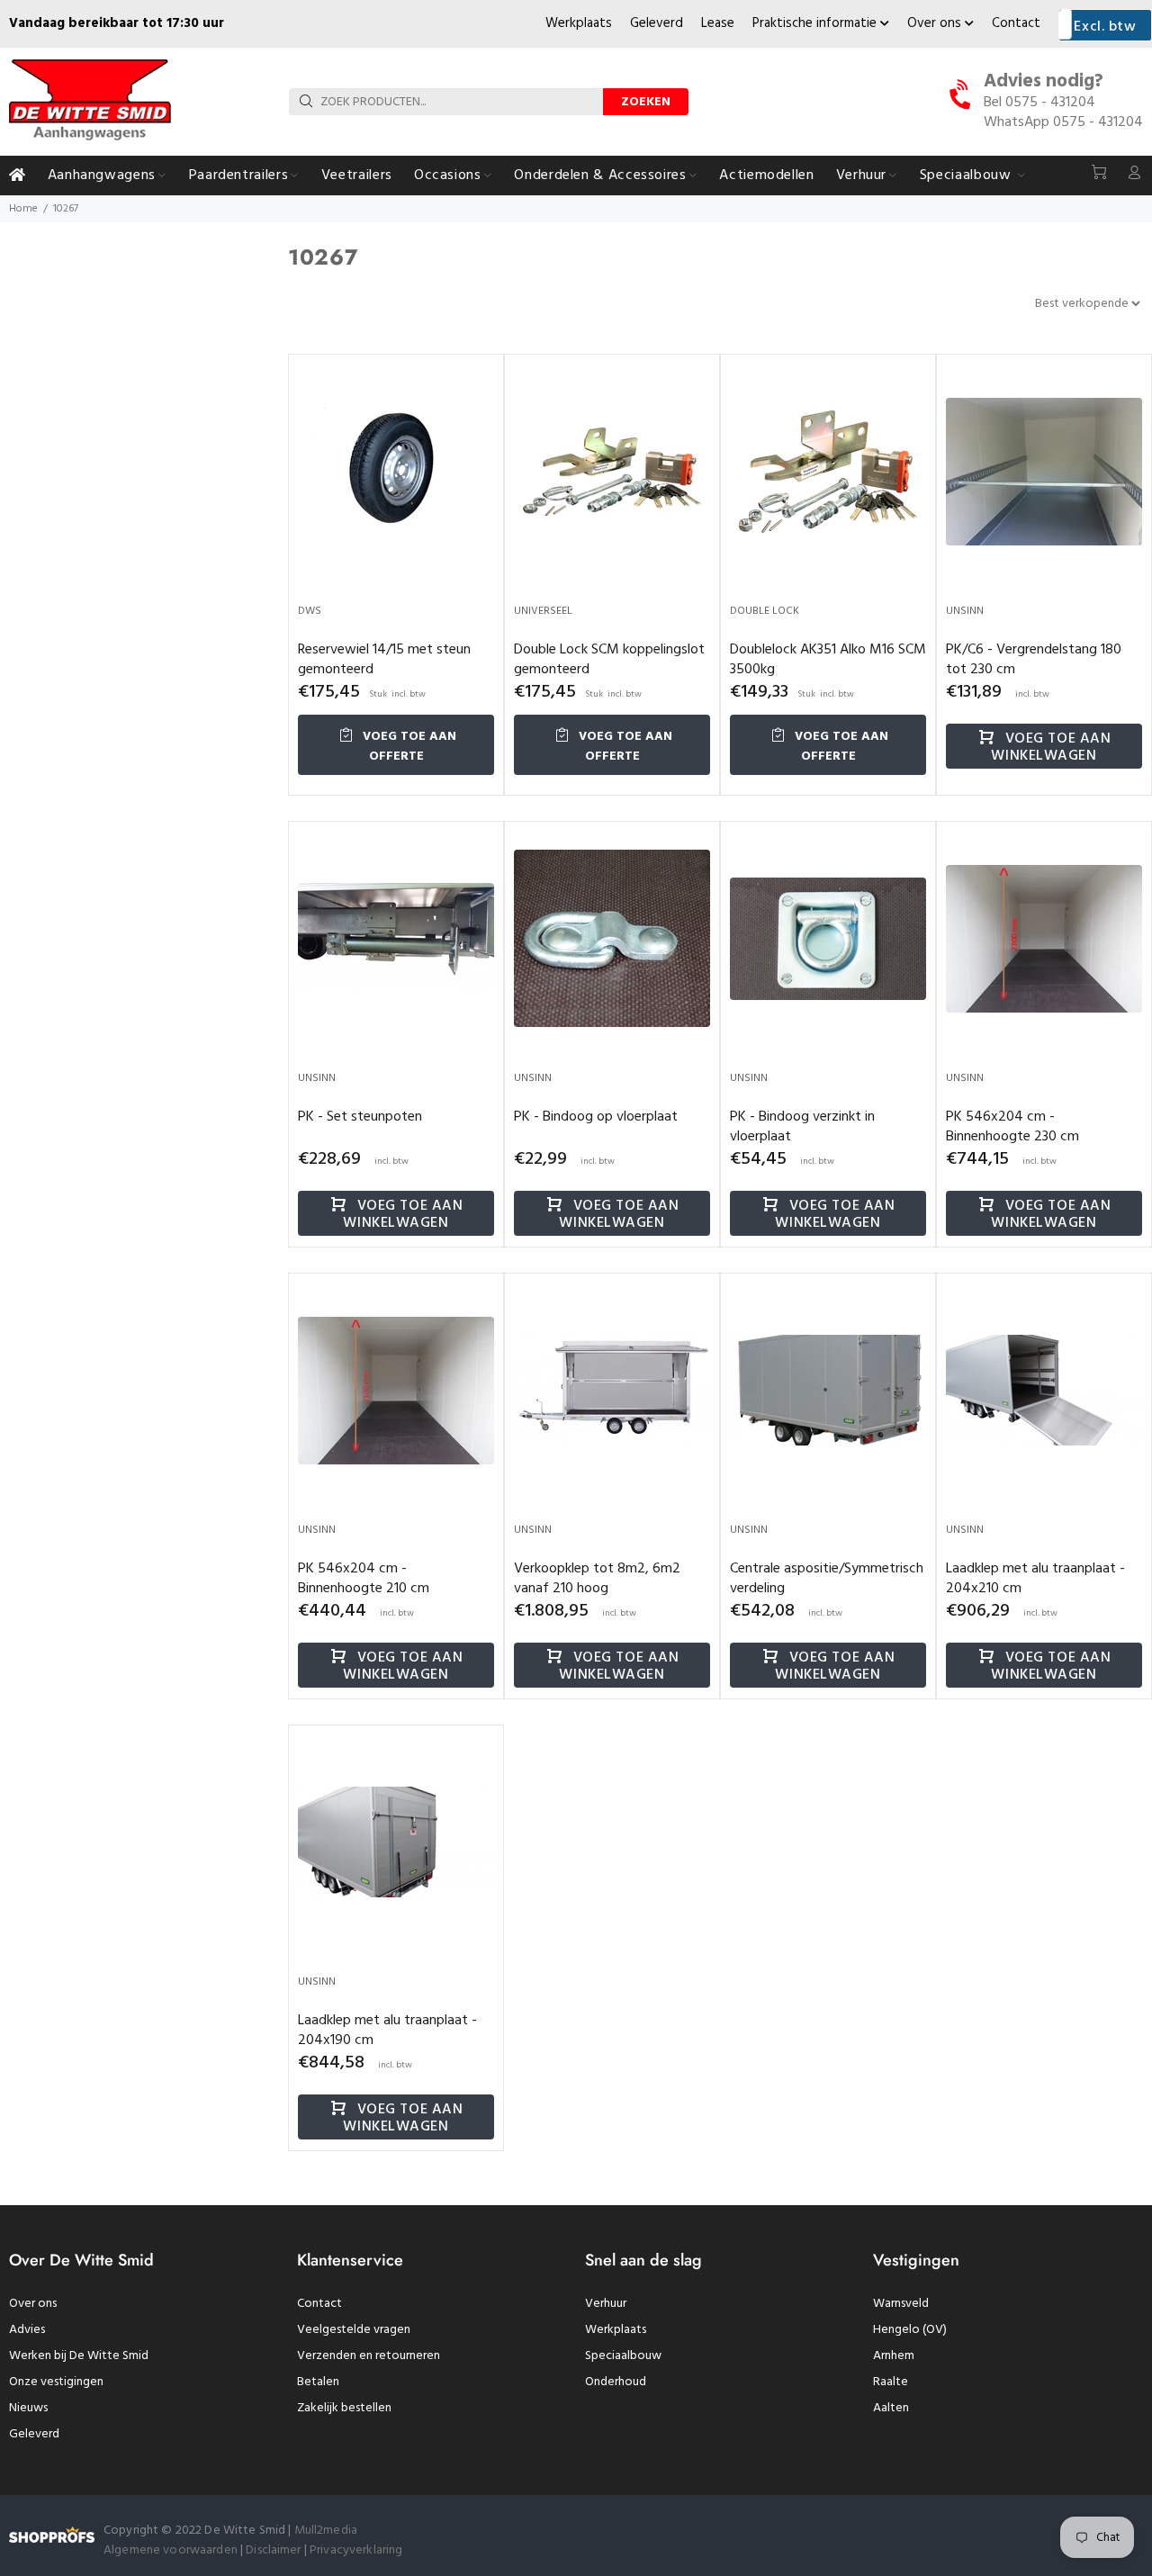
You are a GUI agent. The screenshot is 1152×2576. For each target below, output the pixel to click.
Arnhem (894, 2356)
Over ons (936, 23)
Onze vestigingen (56, 2382)
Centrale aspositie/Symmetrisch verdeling (827, 1579)
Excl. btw (1105, 27)
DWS (310, 611)
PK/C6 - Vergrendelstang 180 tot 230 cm (1034, 660)
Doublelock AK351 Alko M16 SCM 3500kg (828, 660)
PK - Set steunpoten (360, 1117)
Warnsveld (901, 2304)
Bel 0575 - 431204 (1039, 103)
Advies (27, 2330)
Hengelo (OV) (910, 2330)
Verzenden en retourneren (369, 2356)
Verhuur (606, 2304)
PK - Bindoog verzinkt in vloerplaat (802, 1127)
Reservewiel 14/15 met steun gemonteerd (384, 660)
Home (23, 209)
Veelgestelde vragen (354, 2330)
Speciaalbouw (623, 2356)
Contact (1016, 23)
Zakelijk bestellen (344, 2408)
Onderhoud (616, 2382)
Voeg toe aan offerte (408, 747)
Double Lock (765, 611)
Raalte (891, 2382)
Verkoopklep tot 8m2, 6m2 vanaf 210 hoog (597, 1579)
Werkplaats (579, 23)
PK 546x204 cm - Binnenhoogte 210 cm (364, 1579)
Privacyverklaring (356, 2550)
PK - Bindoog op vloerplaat (596, 1117)
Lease (718, 23)
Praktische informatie (816, 23)
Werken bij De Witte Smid (79, 2356)
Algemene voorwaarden (171, 2550)
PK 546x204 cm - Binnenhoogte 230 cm (1012, 1127)
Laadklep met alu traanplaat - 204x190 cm (387, 2031)
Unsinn (965, 611)
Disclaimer (275, 2550)
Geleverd (657, 23)
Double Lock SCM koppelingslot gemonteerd (609, 660)
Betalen (318, 2382)
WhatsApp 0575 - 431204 (1063, 122)
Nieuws (28, 2408)
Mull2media (326, 2531)
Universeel (543, 611)
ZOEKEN (646, 102)
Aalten (891, 2408)
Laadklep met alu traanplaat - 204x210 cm (1035, 1579)
